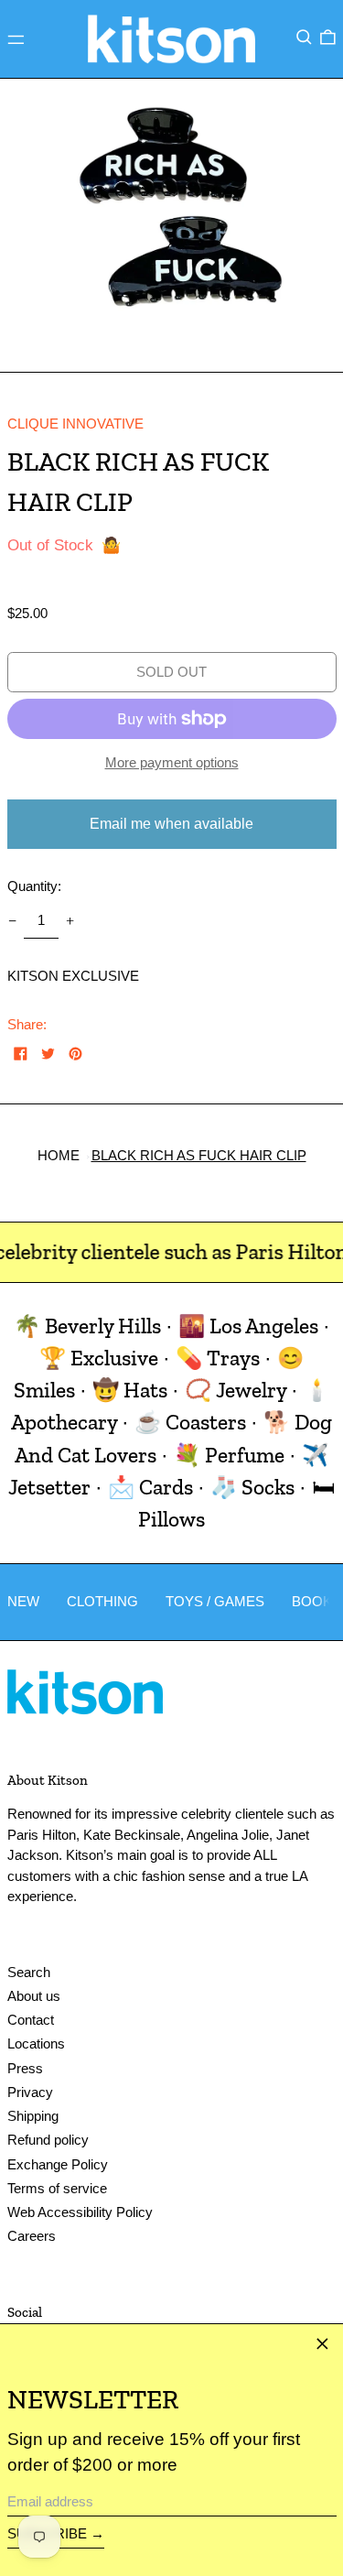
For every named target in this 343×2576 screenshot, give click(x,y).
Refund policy (48, 2140)
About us (34, 1996)
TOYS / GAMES (215, 1601)
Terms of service (57, 2188)
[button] (304, 38)
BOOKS (316, 1601)
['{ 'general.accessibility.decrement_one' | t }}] (12, 921)
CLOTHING (102, 1601)
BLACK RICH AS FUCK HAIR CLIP (199, 1155)
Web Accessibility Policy (80, 2212)
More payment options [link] (172, 762)
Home (59, 1155)
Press (25, 2068)
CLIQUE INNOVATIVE (75, 424)
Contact (31, 2020)
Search (29, 1972)
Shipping (33, 2116)
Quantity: (34, 886)
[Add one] (70, 921)
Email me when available (171, 824)
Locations (36, 2043)
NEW (23, 1601)
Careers (32, 2236)
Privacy (30, 2092)
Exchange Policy (58, 2164)
